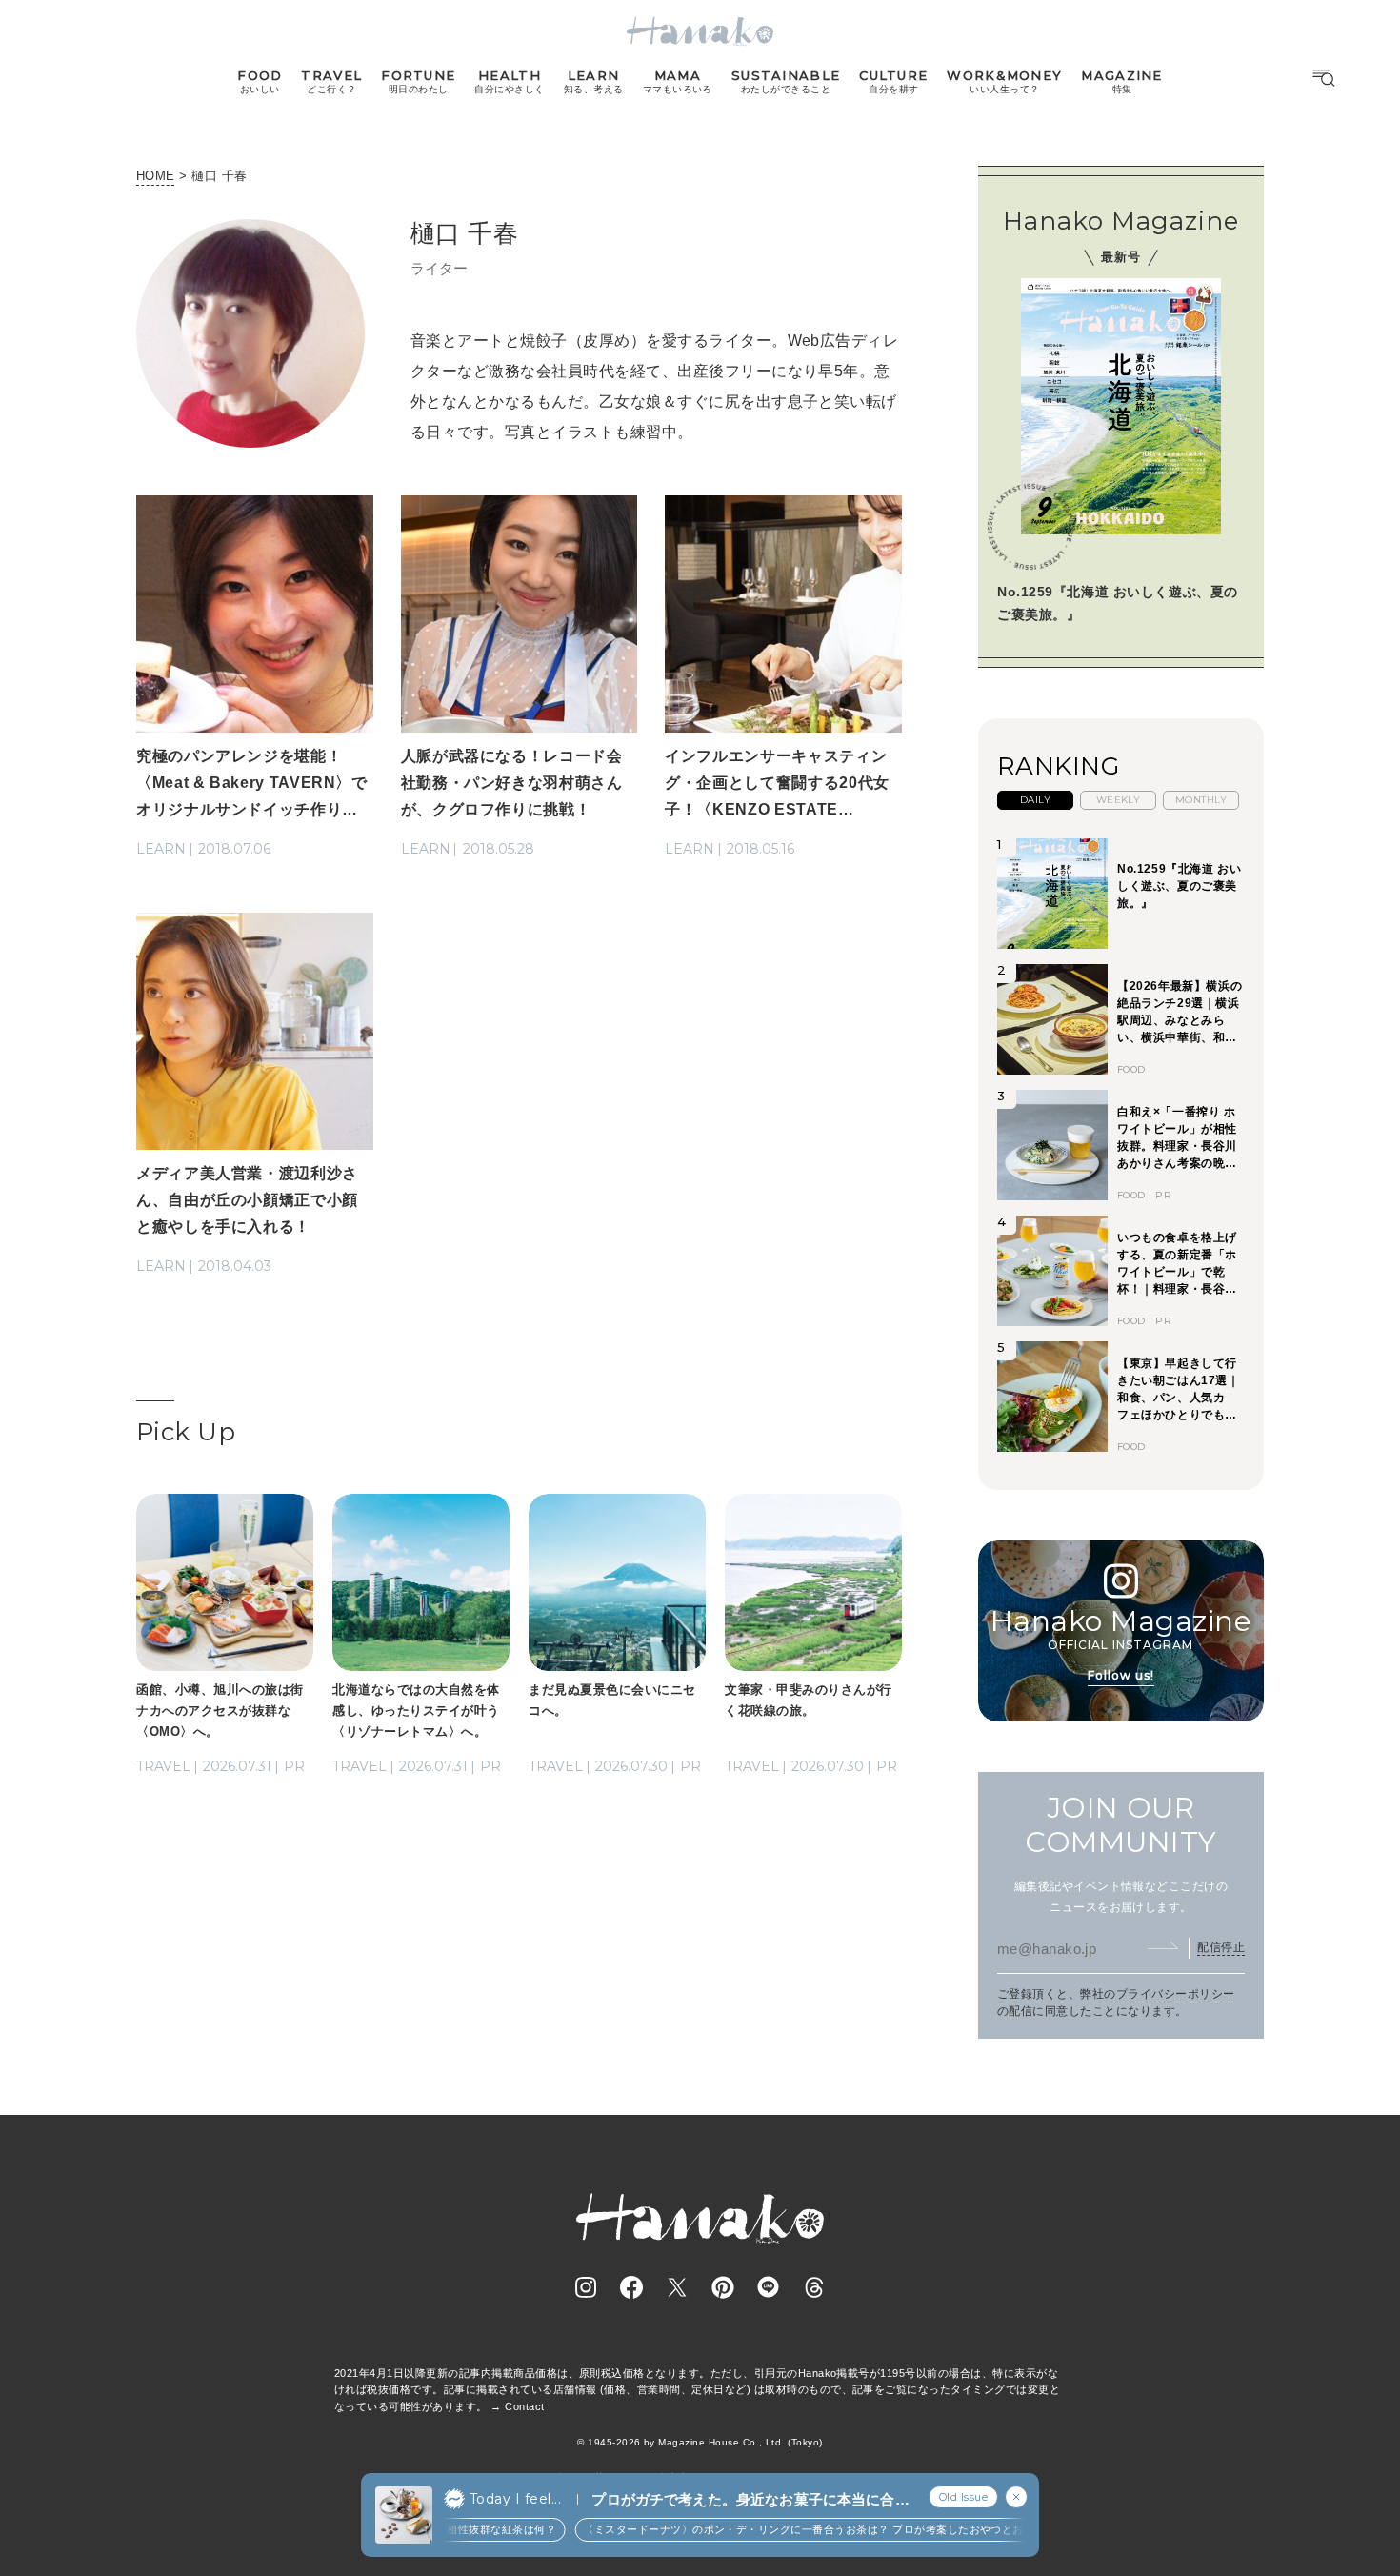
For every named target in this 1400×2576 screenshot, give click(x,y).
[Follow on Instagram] (586, 2287)
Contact (524, 2406)
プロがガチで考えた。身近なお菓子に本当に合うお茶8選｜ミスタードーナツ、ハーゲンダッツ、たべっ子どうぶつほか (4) (750, 2500)
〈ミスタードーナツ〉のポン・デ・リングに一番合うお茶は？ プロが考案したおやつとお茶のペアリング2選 (816, 2529)
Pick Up (186, 1432)
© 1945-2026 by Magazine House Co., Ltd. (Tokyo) (700, 2442)
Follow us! (1121, 1675)
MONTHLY (1201, 800)
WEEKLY (1119, 800)
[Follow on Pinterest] (723, 2287)
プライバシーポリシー (1176, 1994)
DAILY (1035, 800)
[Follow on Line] (769, 2287)
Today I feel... (515, 2499)
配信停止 (1221, 1947)
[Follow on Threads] (814, 2287)
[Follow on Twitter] (677, 2287)
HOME (156, 176)
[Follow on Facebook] (631, 2287)
